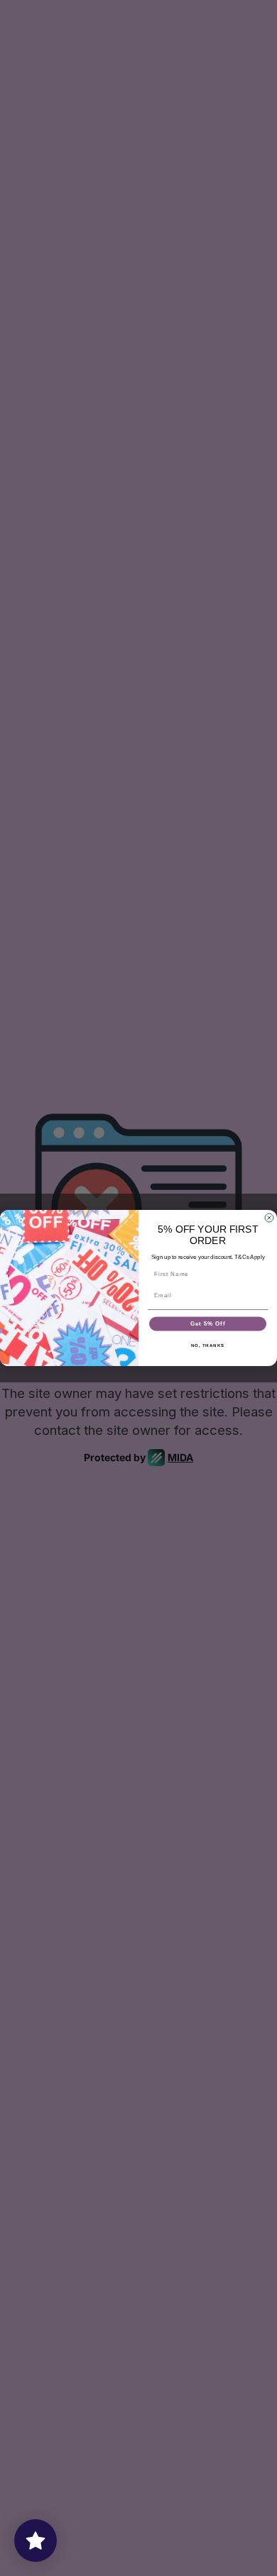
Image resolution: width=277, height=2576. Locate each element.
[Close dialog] (269, 1218)
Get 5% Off (208, 1324)
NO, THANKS (208, 1345)
